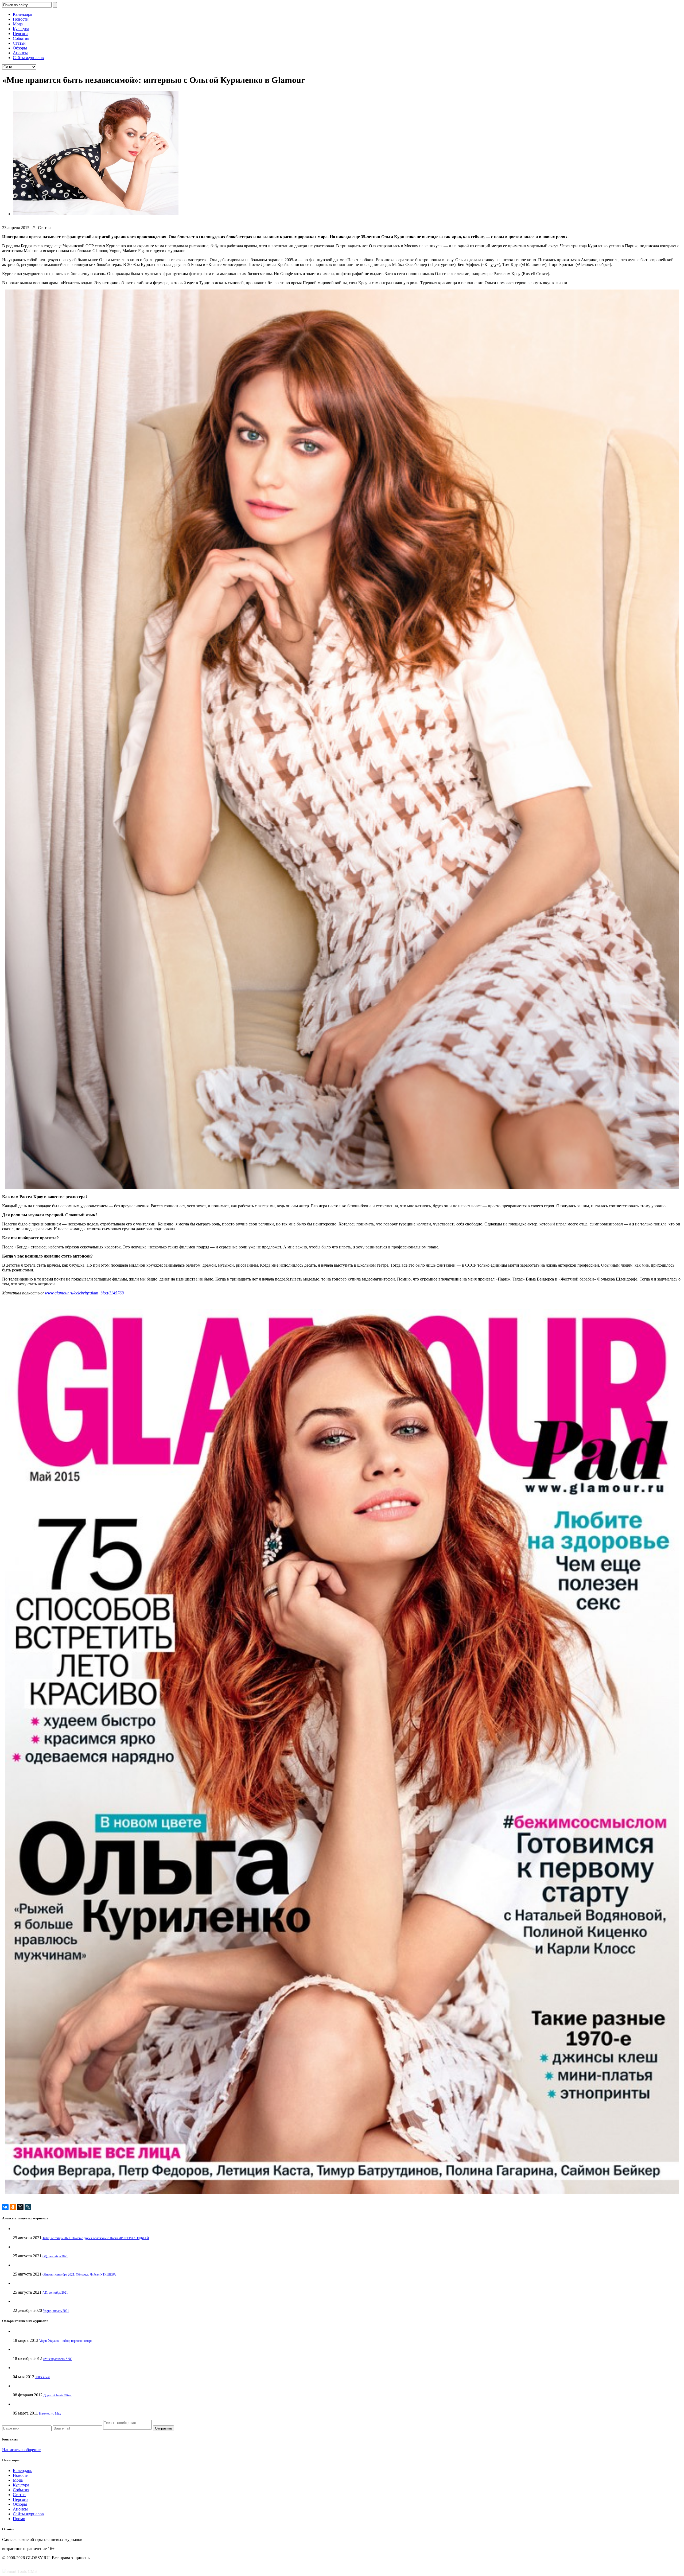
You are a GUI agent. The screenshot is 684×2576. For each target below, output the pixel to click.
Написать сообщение (21, 2450)
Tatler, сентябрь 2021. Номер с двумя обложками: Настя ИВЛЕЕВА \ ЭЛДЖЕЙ (96, 2238)
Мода (18, 24)
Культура (21, 29)
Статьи (19, 43)
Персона (21, 34)
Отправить (164, 2428)
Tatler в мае (43, 2377)
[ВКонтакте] (5, 2207)
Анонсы (20, 53)
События (21, 38)
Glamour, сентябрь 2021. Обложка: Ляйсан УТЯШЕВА (79, 2274)
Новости (21, 19)
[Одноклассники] (13, 2207)
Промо (19, 2519)
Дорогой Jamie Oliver (58, 2395)
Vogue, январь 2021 (56, 2311)
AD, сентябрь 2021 (55, 2293)
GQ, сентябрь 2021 (55, 2256)
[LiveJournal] (28, 2207)
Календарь (22, 14)
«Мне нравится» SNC (58, 2359)
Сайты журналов (28, 58)
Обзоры (20, 48)
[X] (20, 2207)
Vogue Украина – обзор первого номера (66, 2341)
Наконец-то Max (50, 2413)
